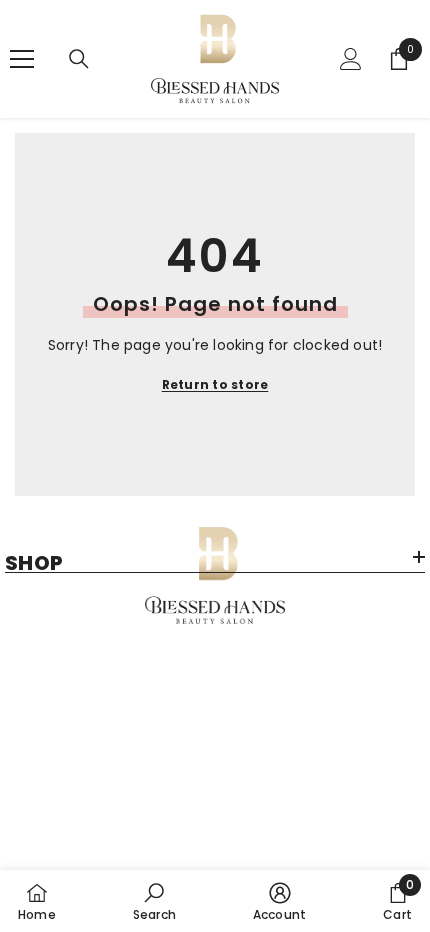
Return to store (215, 384)
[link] (154, 901)
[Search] (79, 59)
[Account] (351, 59)
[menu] (22, 59)
